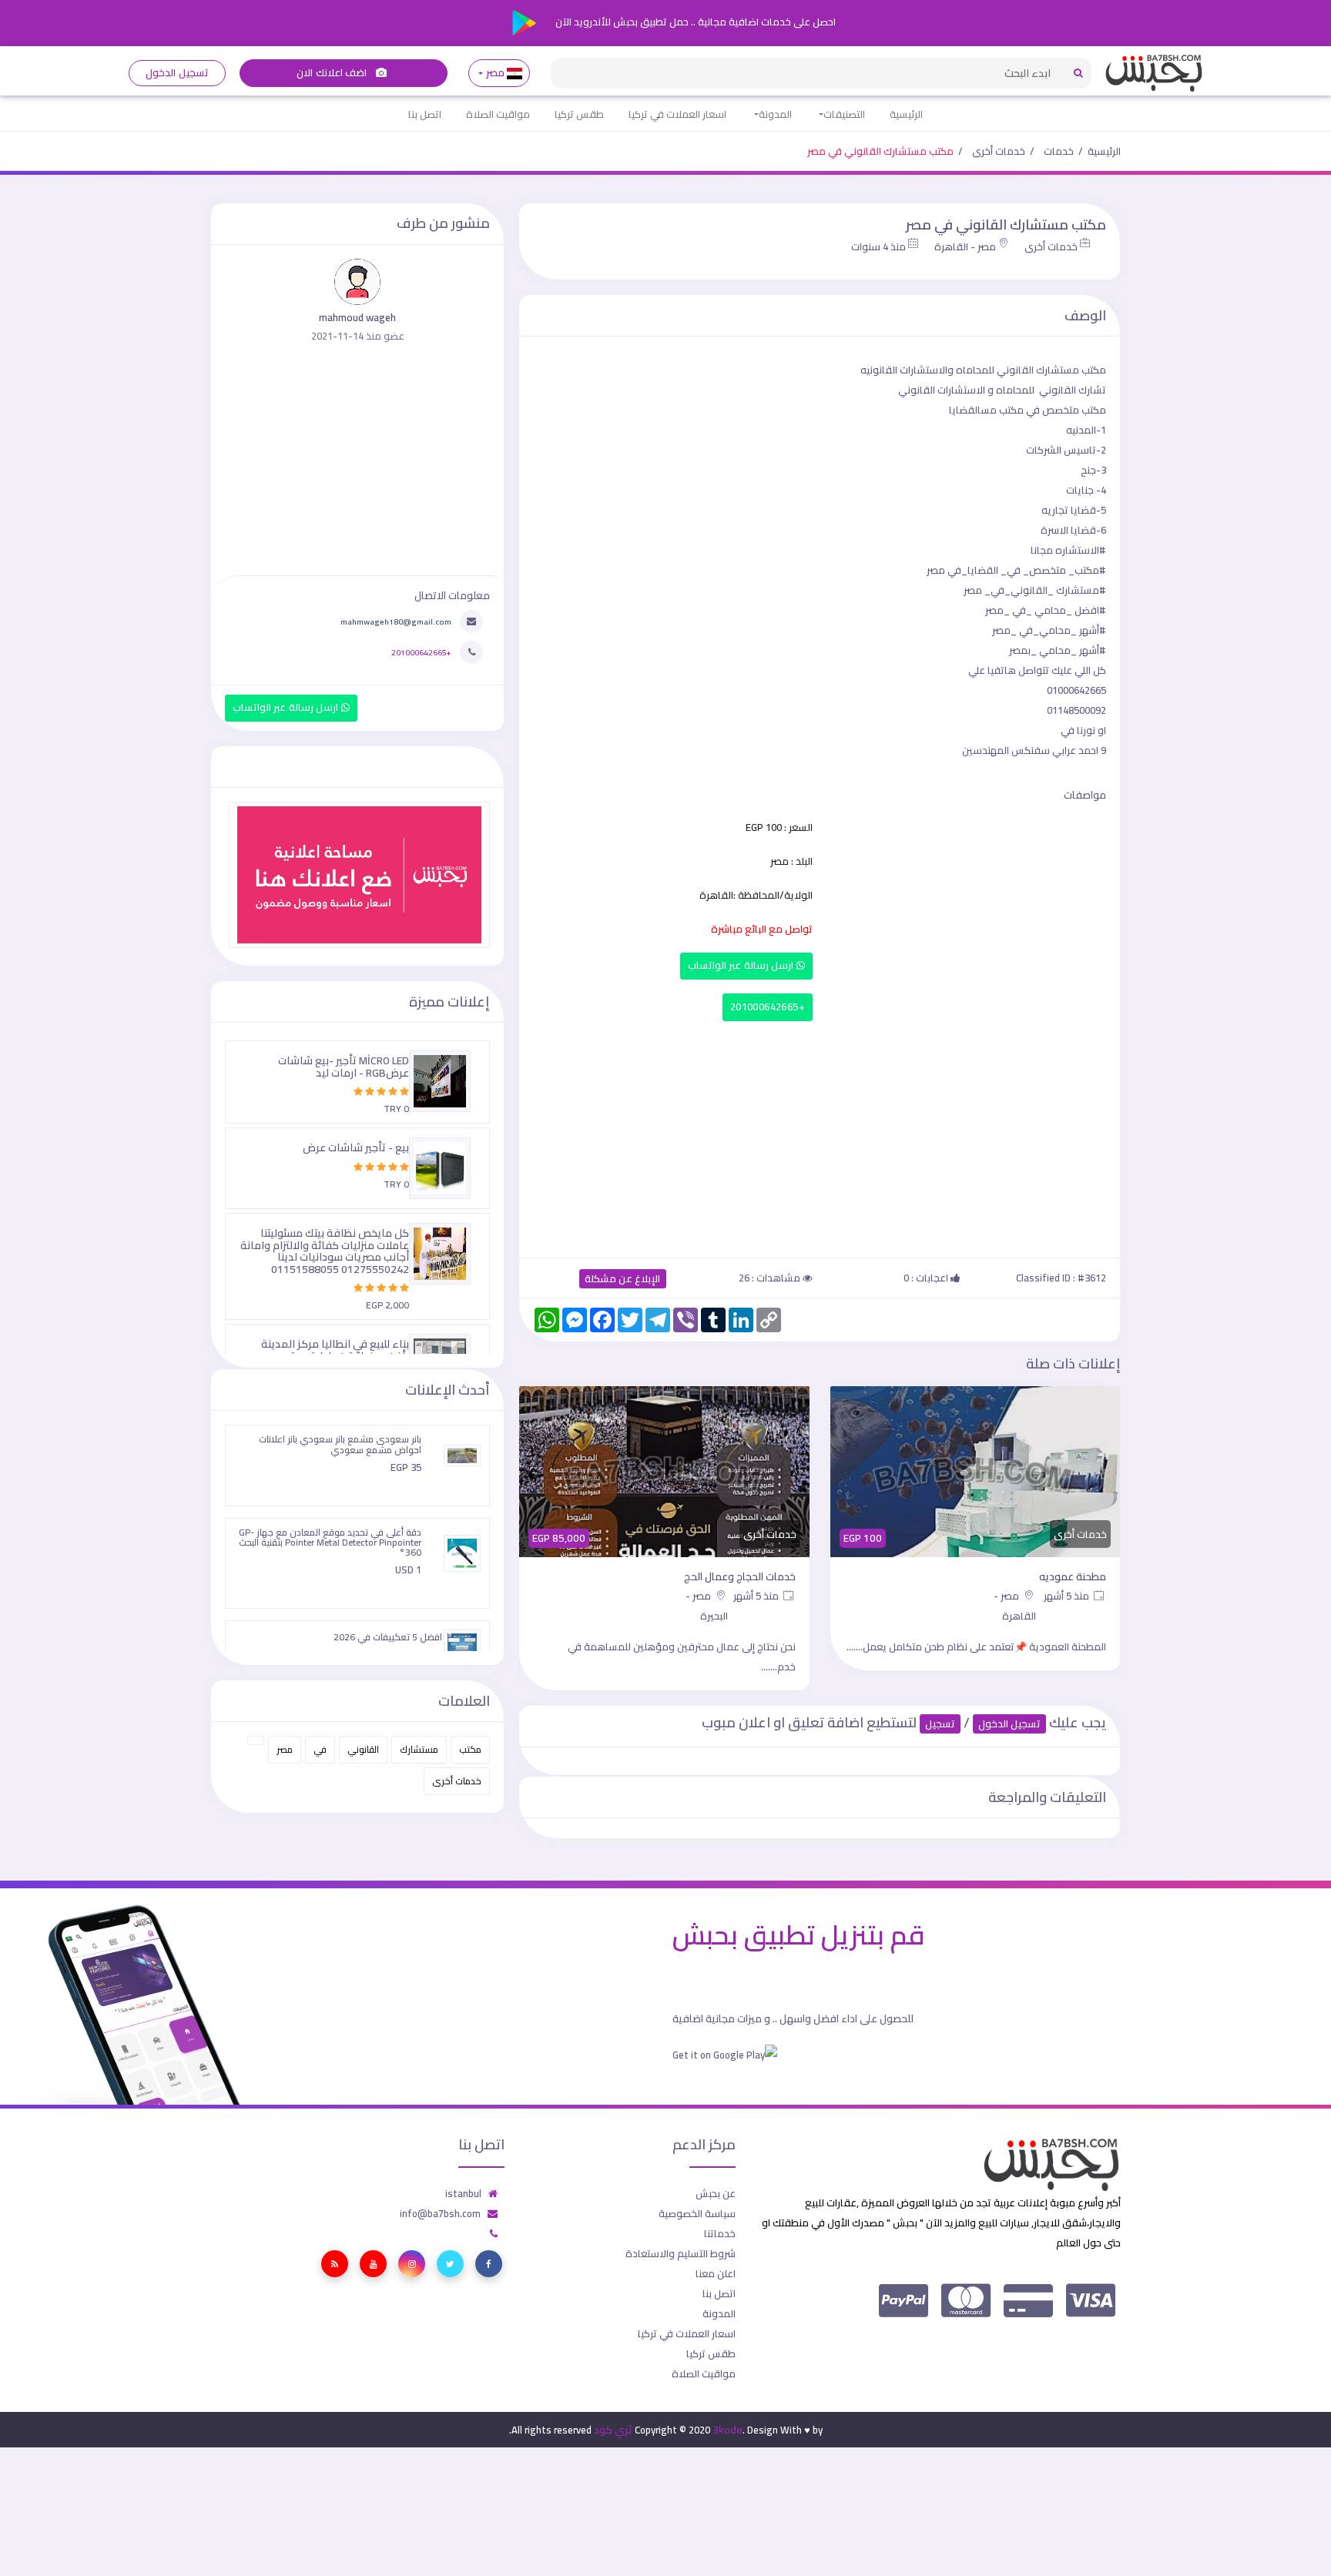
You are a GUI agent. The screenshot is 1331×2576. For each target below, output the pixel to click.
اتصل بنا (425, 114)
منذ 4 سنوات (878, 246)
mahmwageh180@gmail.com (396, 621)
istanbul (463, 2193)
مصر (495, 73)
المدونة (775, 114)
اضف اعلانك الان (333, 73)
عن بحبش (716, 2193)
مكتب (470, 1749)
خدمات (1059, 151)
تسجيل (940, 1724)
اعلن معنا (716, 2273)
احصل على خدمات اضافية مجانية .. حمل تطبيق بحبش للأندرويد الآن (694, 22)
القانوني (363, 1749)
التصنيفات (844, 114)
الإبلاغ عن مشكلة (623, 1279)
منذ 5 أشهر (1068, 1596)
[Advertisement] (820, 1136)
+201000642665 (768, 1007)
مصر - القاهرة (965, 246)
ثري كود (613, 2430)
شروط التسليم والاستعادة (681, 2253)
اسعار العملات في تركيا (677, 114)
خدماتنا (720, 2233)
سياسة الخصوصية (697, 2213)
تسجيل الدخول (177, 73)
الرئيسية (906, 114)
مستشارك (419, 1749)
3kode (728, 2430)
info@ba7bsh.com (440, 2213)
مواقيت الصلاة (498, 114)
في (320, 1749)
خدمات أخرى (999, 151)
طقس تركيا (579, 114)
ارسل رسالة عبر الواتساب (742, 965)
